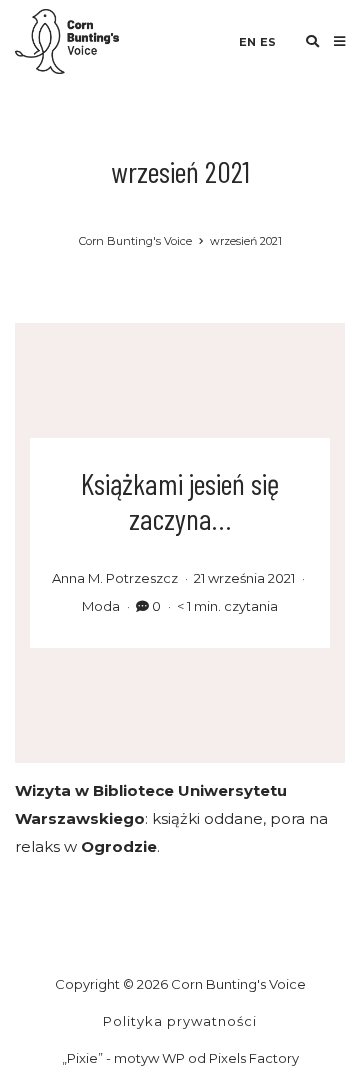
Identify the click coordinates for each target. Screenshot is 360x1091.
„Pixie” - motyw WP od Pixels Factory (180, 1058)
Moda (101, 606)
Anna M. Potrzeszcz (115, 578)
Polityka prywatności (180, 1021)
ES (268, 42)
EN (247, 42)
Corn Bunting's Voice (135, 241)
